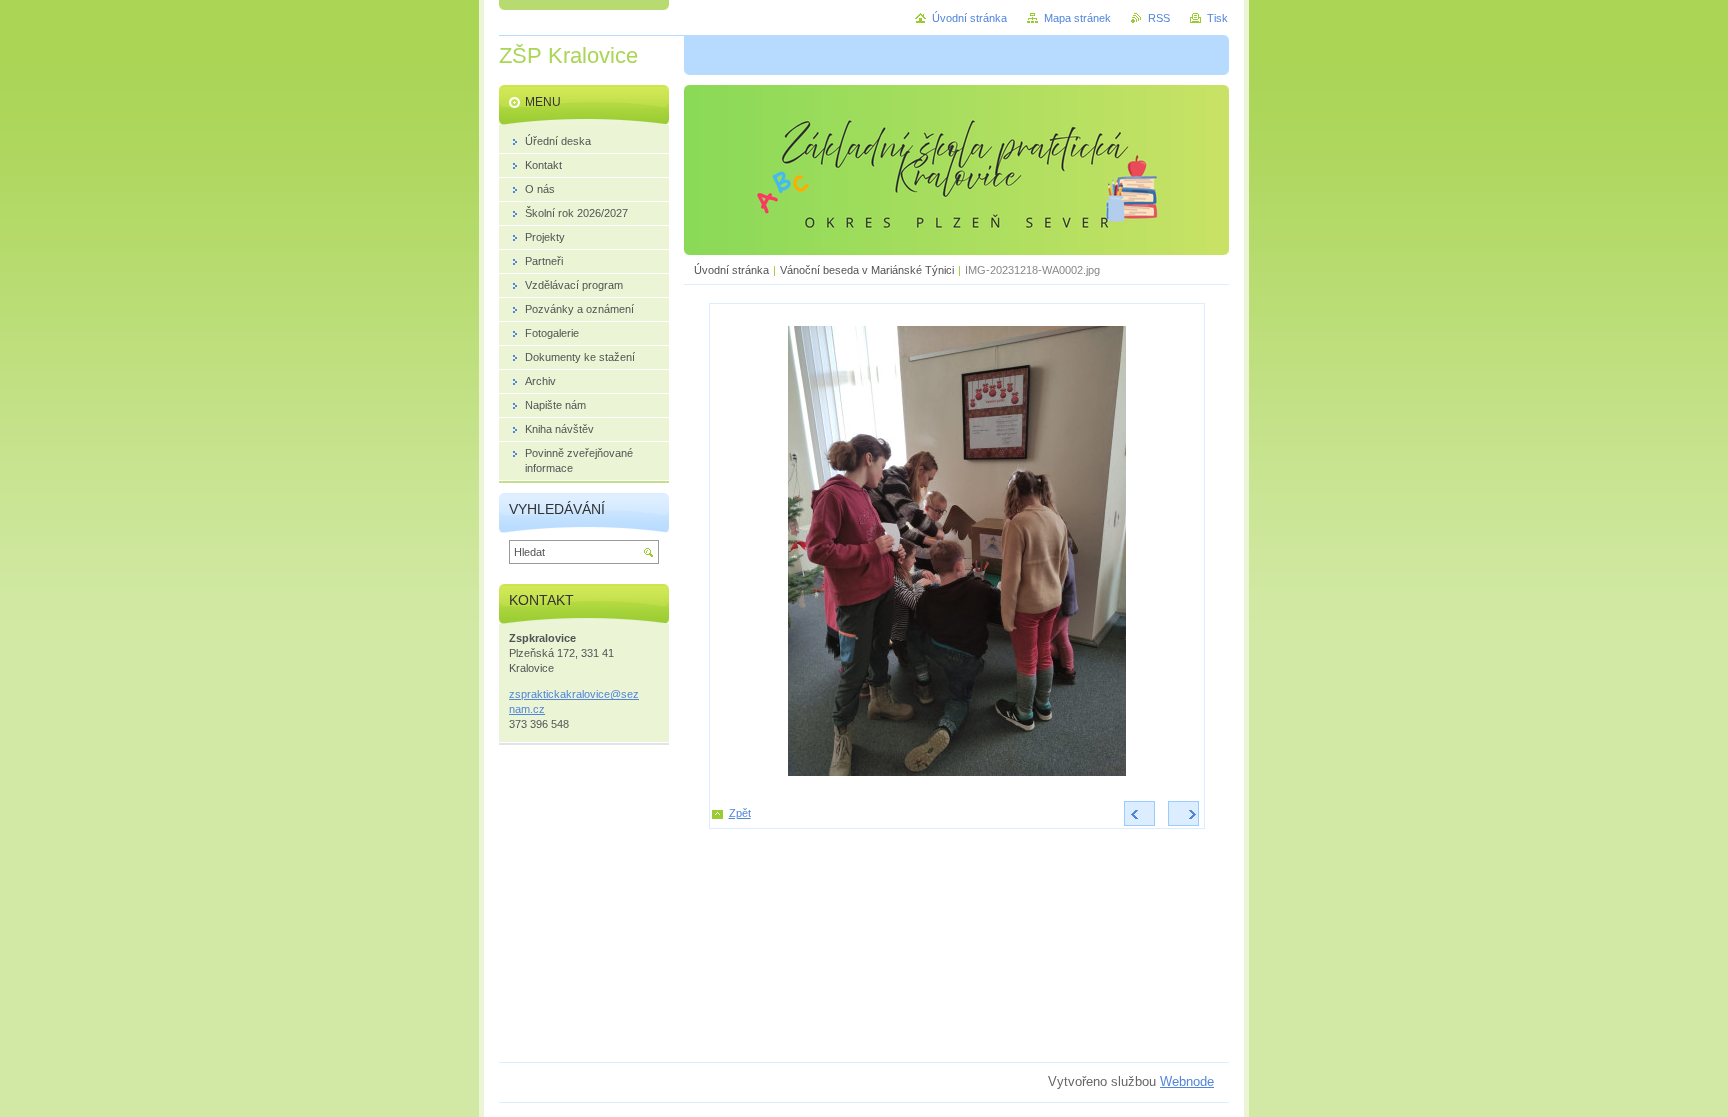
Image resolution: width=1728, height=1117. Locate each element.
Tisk (1217, 18)
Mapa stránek (1077, 18)
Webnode (1187, 1081)
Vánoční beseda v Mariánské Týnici (867, 270)
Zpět (740, 813)
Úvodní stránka (731, 270)
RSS (1159, 18)
